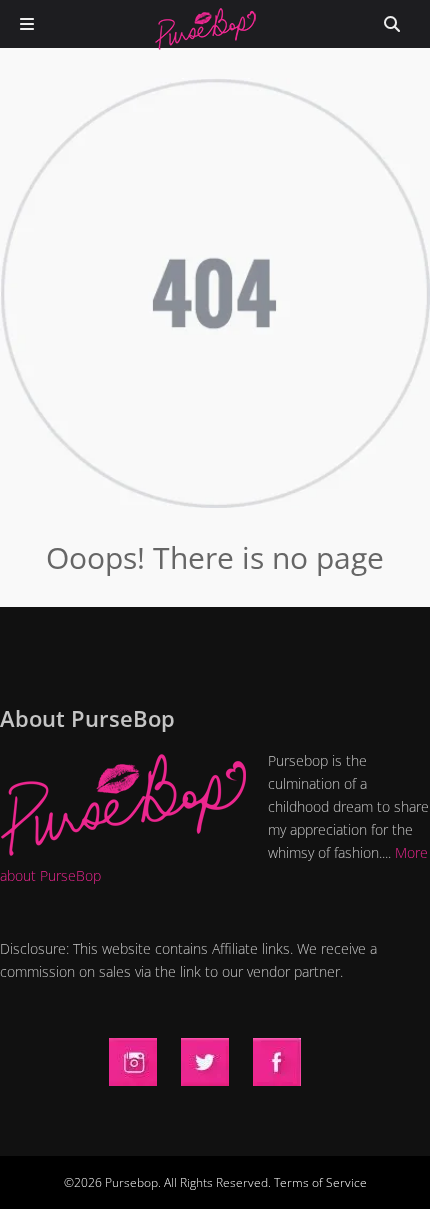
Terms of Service (320, 1182)
